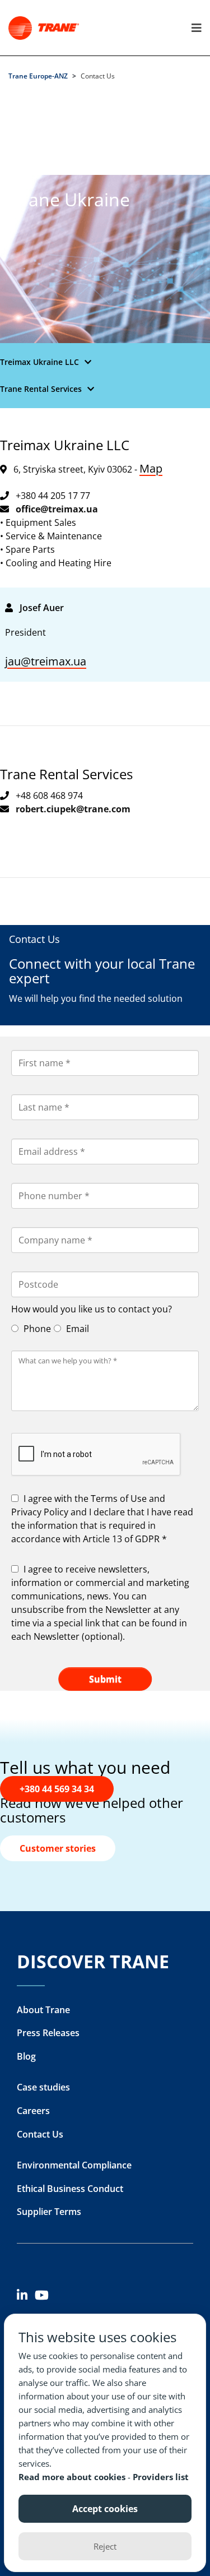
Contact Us (40, 2134)
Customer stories (58, 1848)
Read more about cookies (73, 2477)
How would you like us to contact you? (92, 1309)
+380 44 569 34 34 (57, 1789)
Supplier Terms (49, 2212)
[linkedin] (26, 2297)
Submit (105, 1679)
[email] (57, 509)
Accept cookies (105, 2509)
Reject (105, 2546)
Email (76, 1329)
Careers (33, 2111)
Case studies (43, 2087)
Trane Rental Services (41, 389)
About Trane (43, 2010)
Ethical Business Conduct (70, 2189)
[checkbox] (105, 1519)
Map (151, 468)
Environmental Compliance (74, 2165)
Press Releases (48, 2033)
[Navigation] (194, 28)
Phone (36, 1329)
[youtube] (44, 2297)
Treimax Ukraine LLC (39, 362)
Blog (26, 2056)
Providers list (161, 2477)
